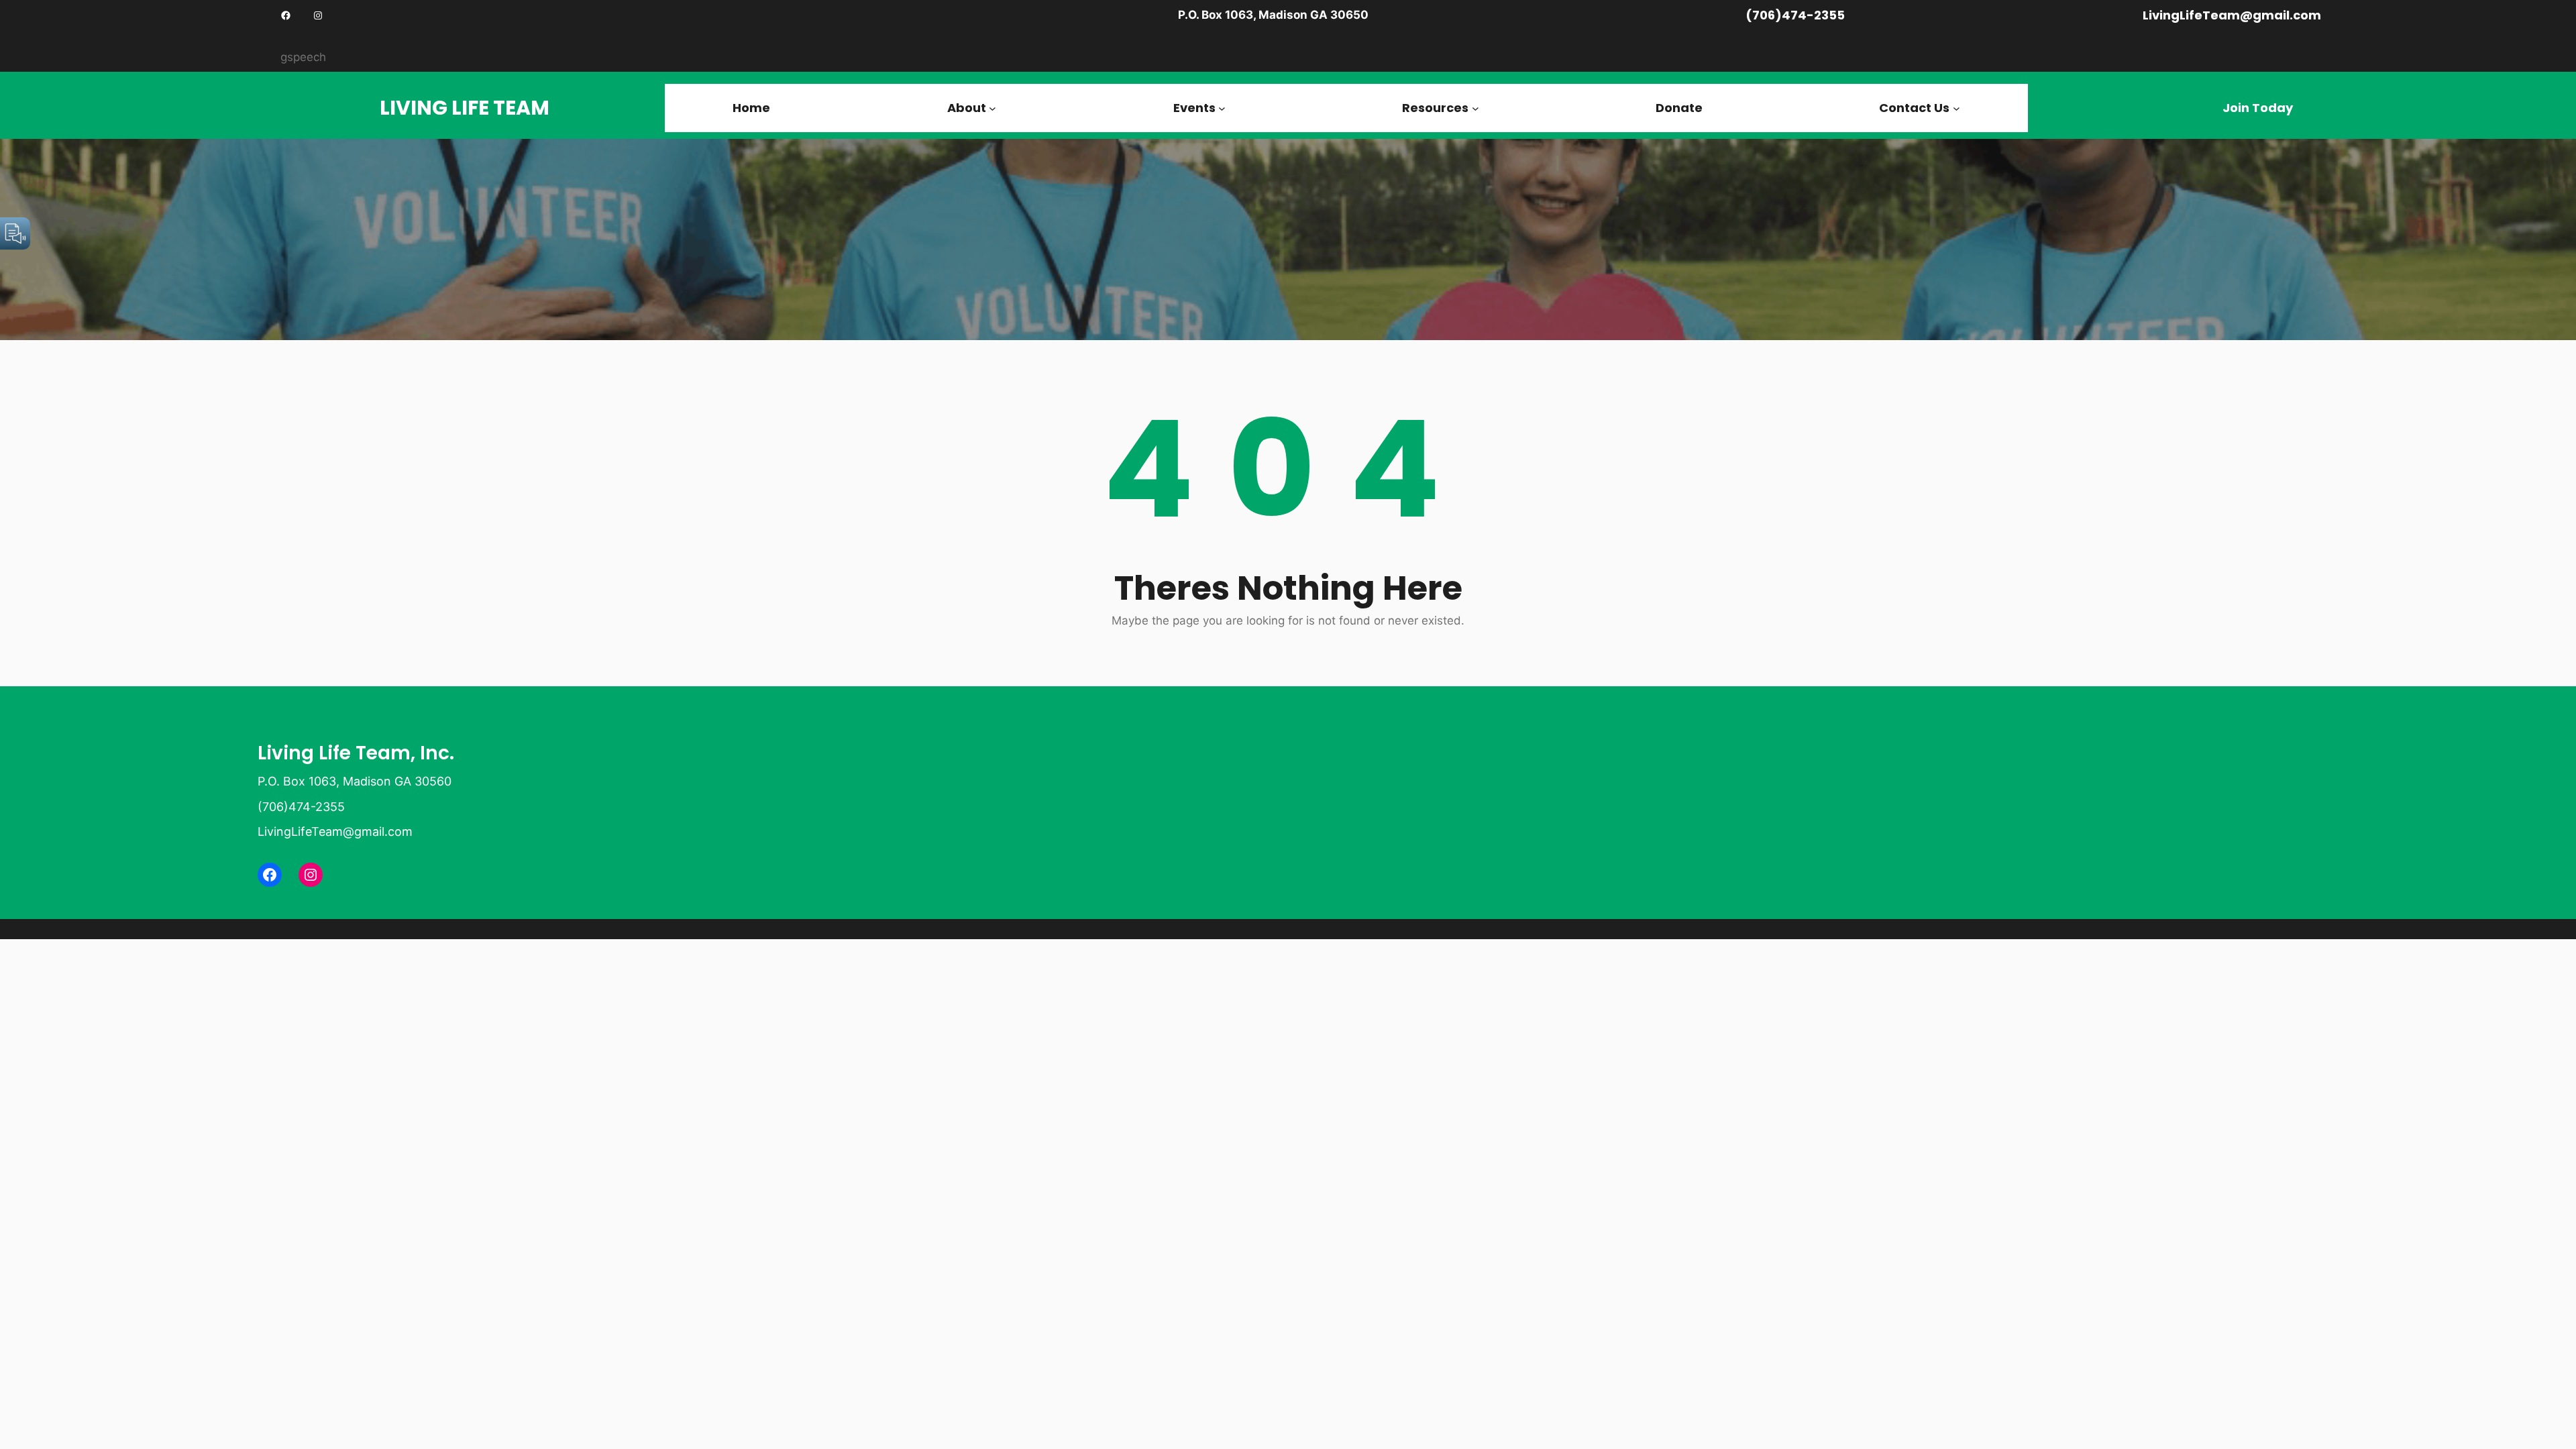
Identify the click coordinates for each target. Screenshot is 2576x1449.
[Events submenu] (1222, 108)
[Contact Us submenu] (1956, 108)
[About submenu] (992, 108)
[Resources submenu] (1475, 108)
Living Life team (465, 108)
